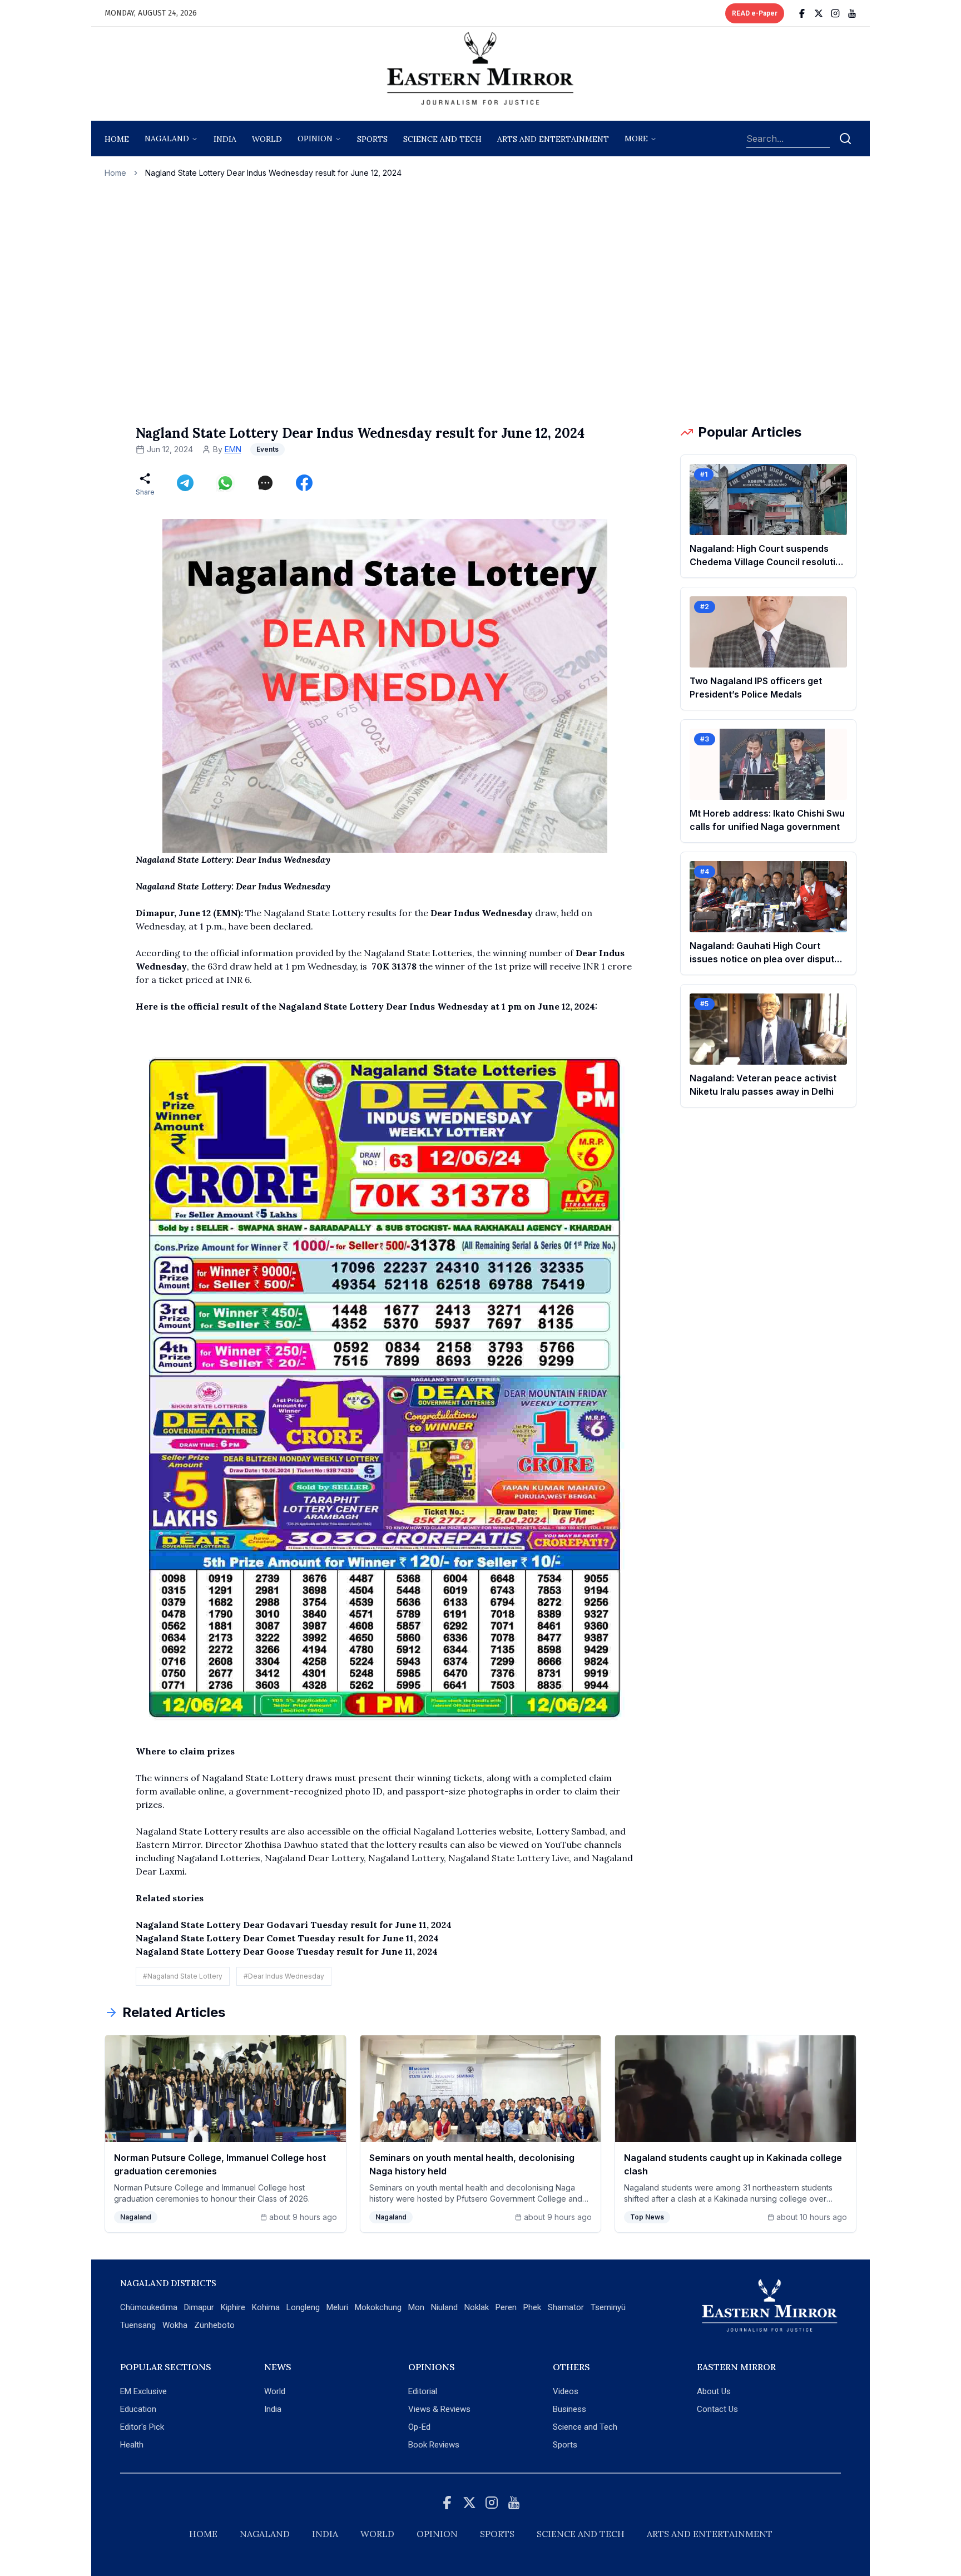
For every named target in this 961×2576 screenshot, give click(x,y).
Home (117, 139)
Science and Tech (585, 2427)
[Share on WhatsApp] (225, 483)
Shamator (566, 2307)
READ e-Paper (755, 13)
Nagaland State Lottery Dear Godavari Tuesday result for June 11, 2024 (294, 1925)
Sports (565, 2445)
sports (372, 139)
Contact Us (717, 2409)
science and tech (442, 139)
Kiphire (233, 2307)
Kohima (266, 2307)
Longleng (303, 2307)
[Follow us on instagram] (835, 13)
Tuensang (138, 2325)
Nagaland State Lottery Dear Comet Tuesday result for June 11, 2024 (287, 1938)
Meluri (337, 2307)
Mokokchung (378, 2307)
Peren (506, 2307)
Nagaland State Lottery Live (509, 1858)
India (225, 139)
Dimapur (199, 2307)
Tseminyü (608, 2307)
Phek (532, 2307)
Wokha (175, 2325)
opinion (315, 139)
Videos (566, 2391)
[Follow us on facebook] (802, 13)
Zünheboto (214, 2325)
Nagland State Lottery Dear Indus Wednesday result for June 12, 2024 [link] (273, 173)
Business (569, 2409)
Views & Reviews (439, 2409)
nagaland (167, 139)
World (267, 139)
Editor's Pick (142, 2427)
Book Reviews (434, 2445)
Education (138, 2409)
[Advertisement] (481, 301)
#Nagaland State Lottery (183, 1976)
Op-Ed (419, 2427)
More (636, 139)
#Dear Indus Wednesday (284, 1976)
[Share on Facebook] (304, 483)
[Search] (845, 139)
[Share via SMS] (265, 483)
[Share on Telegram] (185, 483)
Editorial (423, 2391)
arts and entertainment (553, 139)
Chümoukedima (149, 2307)
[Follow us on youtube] (852, 13)
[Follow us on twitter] (819, 13)
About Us (714, 2391)
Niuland (444, 2307)
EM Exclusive (143, 2391)
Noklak (477, 2307)
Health (132, 2445)
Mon (416, 2307)
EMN (233, 449)
